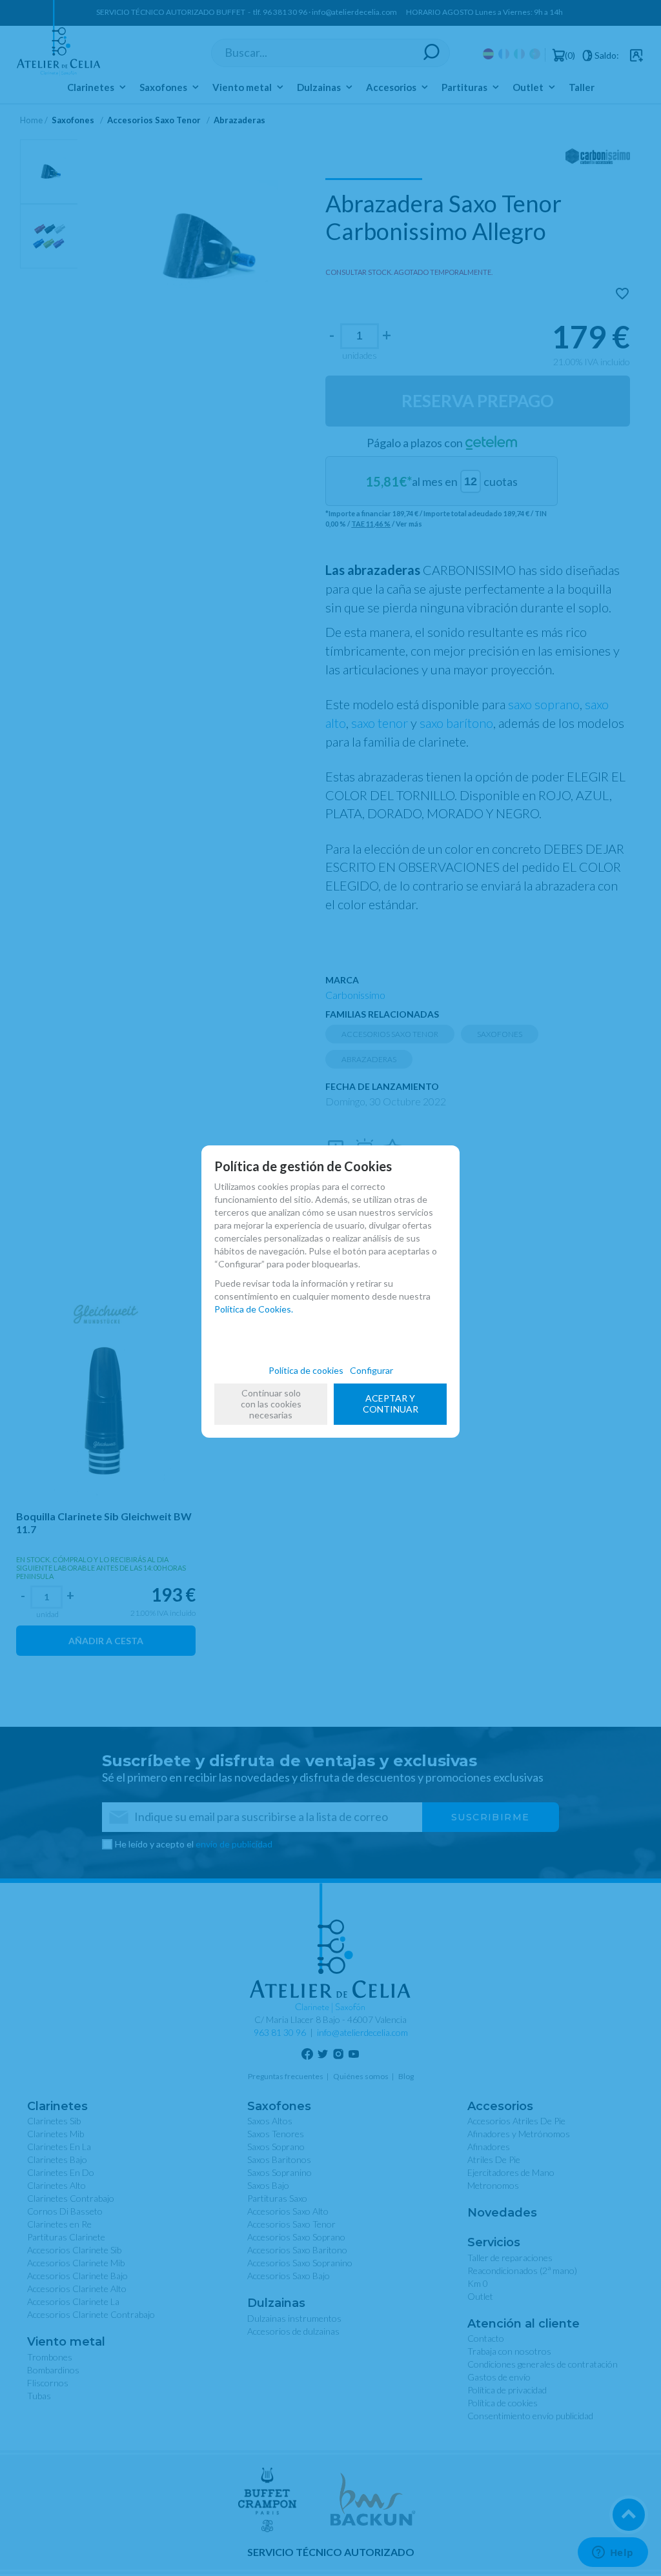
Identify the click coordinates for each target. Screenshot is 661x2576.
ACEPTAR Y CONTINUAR (391, 1404)
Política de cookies (306, 1370)
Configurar (371, 1370)
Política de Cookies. (254, 1309)
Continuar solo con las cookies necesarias (271, 1404)
